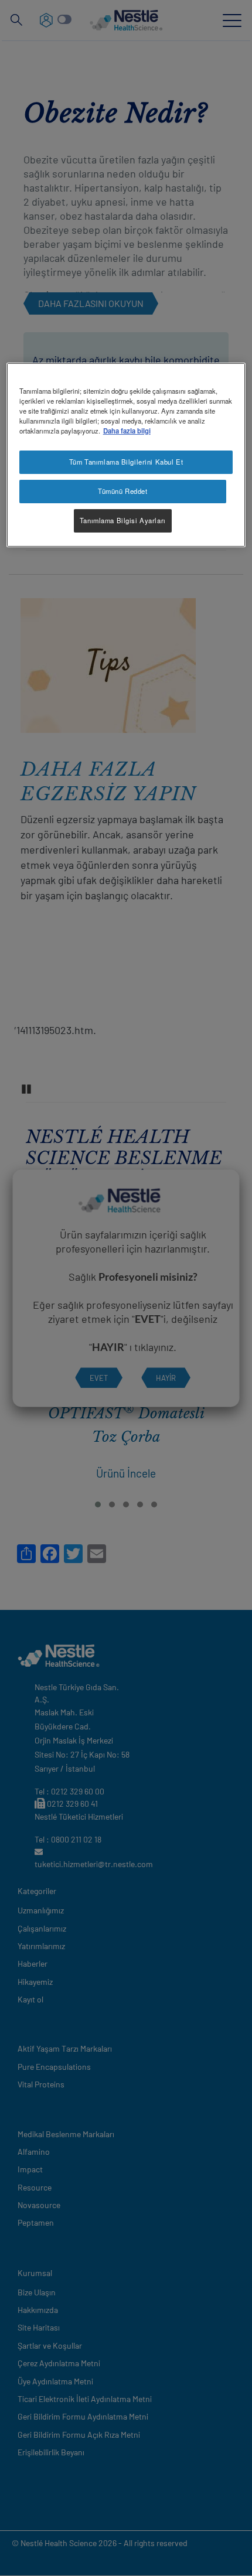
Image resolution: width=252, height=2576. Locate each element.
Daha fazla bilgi (127, 431)
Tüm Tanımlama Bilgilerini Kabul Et (126, 462)
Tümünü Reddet (122, 491)
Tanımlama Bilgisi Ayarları (123, 520)
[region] (126, 455)
